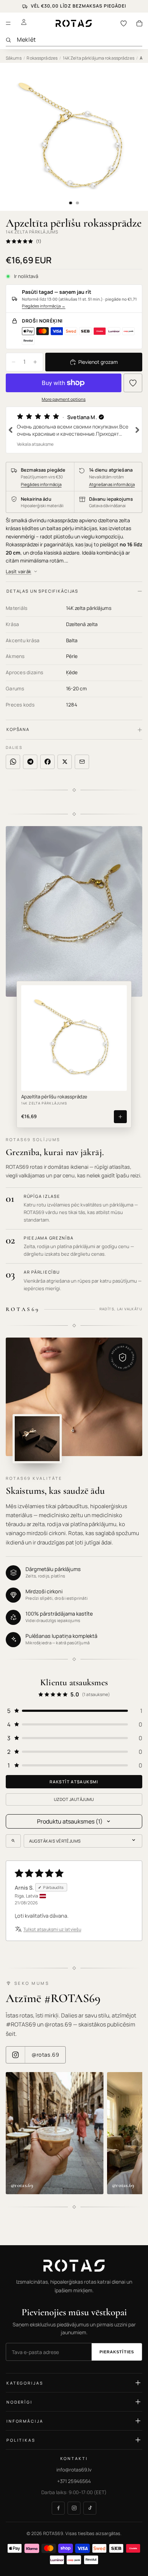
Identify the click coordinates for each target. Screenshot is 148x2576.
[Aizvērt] (133, 1217)
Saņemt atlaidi (74, 1352)
